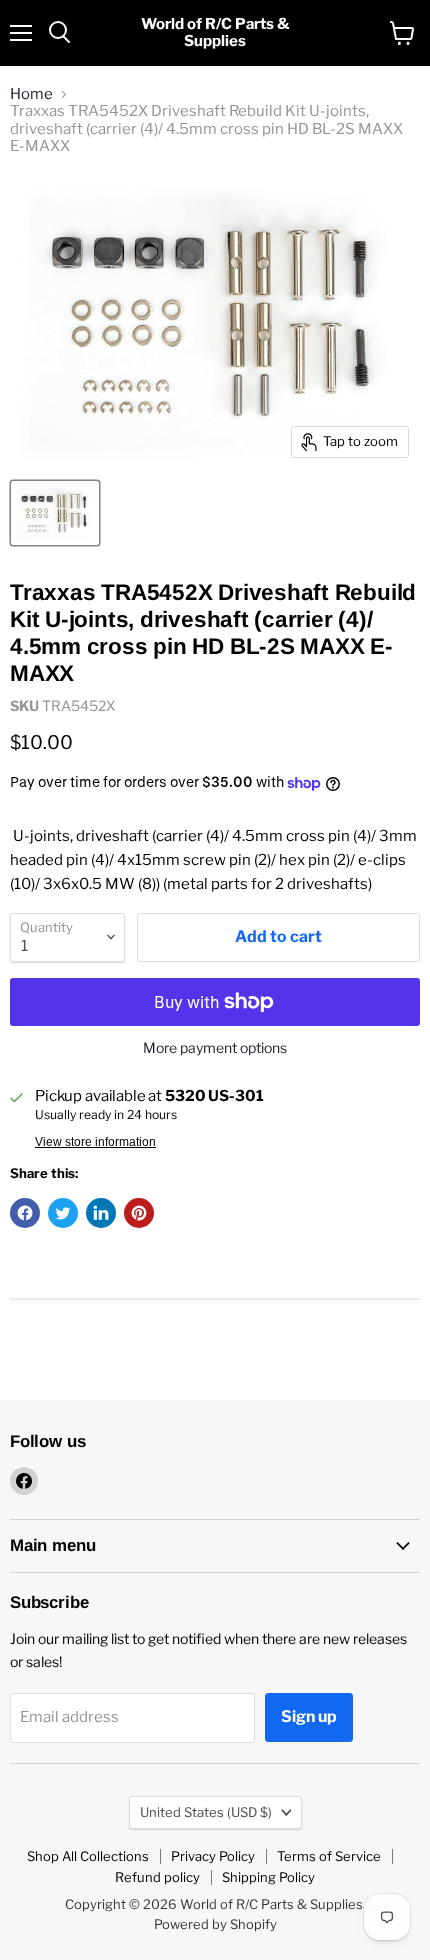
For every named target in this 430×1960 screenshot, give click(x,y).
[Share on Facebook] (25, 1213)
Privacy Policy (213, 1856)
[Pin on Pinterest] (139, 1213)
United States (206, 1812)
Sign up (309, 1716)
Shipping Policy (268, 1877)
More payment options (215, 1048)
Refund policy (157, 1877)
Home (31, 94)
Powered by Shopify (215, 1924)
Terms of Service (329, 1856)
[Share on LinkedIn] (101, 1213)
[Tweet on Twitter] (63, 1213)
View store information (95, 1142)
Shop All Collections (88, 1856)
